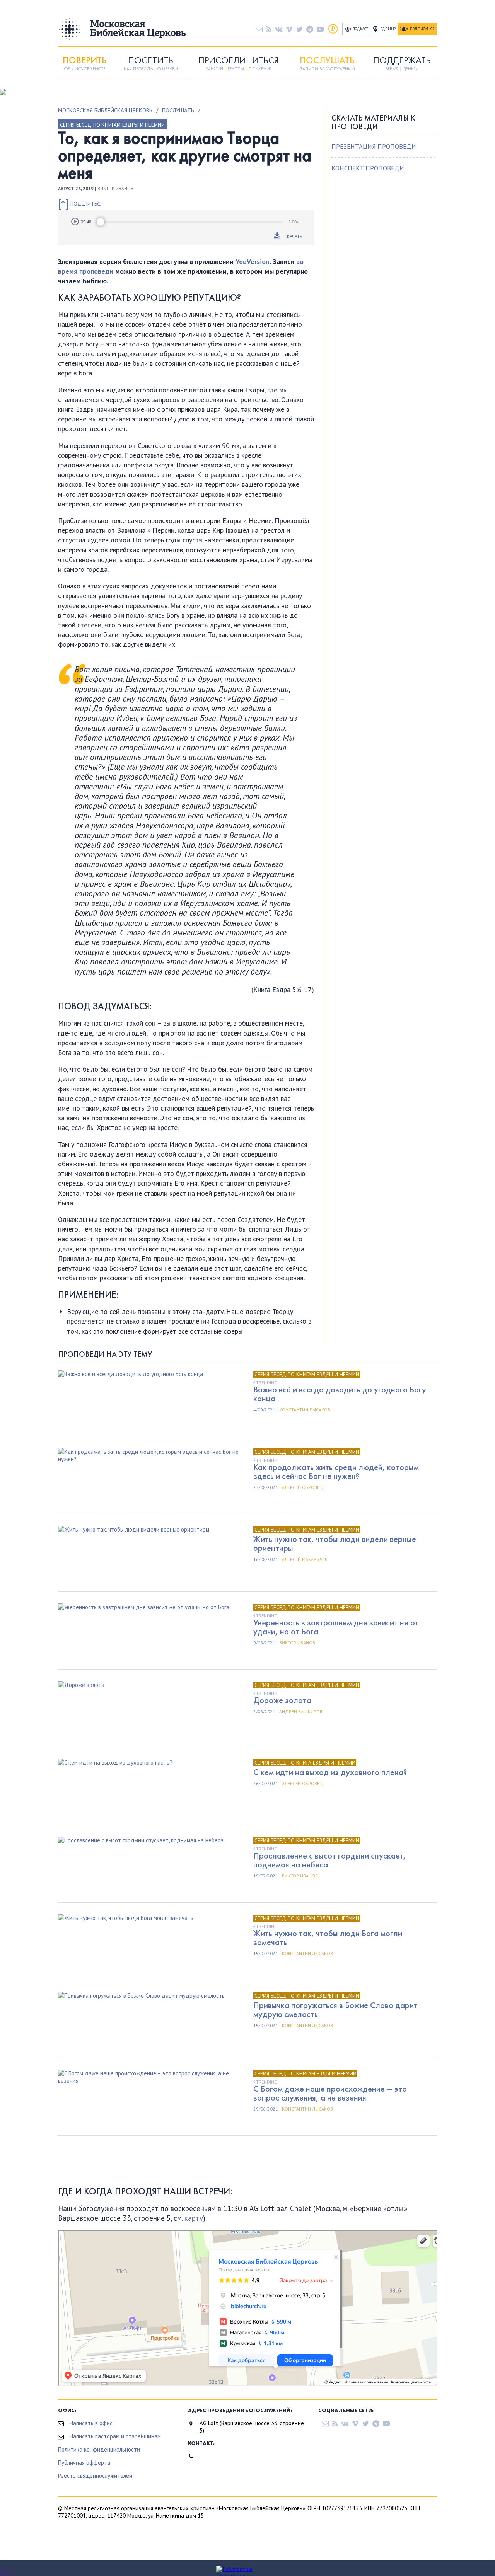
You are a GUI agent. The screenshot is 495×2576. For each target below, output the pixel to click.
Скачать (293, 236)
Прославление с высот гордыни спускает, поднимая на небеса (330, 1860)
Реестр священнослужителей (95, 2476)
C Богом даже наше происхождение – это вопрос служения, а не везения (330, 2093)
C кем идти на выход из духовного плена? (330, 1772)
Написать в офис (91, 2423)
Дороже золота (282, 1700)
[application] (186, 222)
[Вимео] (289, 29)
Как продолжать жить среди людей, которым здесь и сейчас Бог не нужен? (336, 1472)
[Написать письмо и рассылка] (259, 29)
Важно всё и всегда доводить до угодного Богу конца (340, 1394)
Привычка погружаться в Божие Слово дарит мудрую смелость (335, 2010)
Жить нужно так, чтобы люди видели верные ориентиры (335, 1544)
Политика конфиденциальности (99, 2449)
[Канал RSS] (269, 29)
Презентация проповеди (374, 147)
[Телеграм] (310, 29)
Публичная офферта (84, 2463)
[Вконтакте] (279, 29)
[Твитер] (300, 29)
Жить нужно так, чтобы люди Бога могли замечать (328, 1938)
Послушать (178, 110)
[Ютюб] (320, 29)
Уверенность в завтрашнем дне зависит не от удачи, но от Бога (336, 1627)
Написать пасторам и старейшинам (115, 2436)
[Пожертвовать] (333, 29)
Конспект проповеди (368, 168)
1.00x (294, 222)
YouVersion (253, 262)
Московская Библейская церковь (105, 110)
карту (194, 2218)
